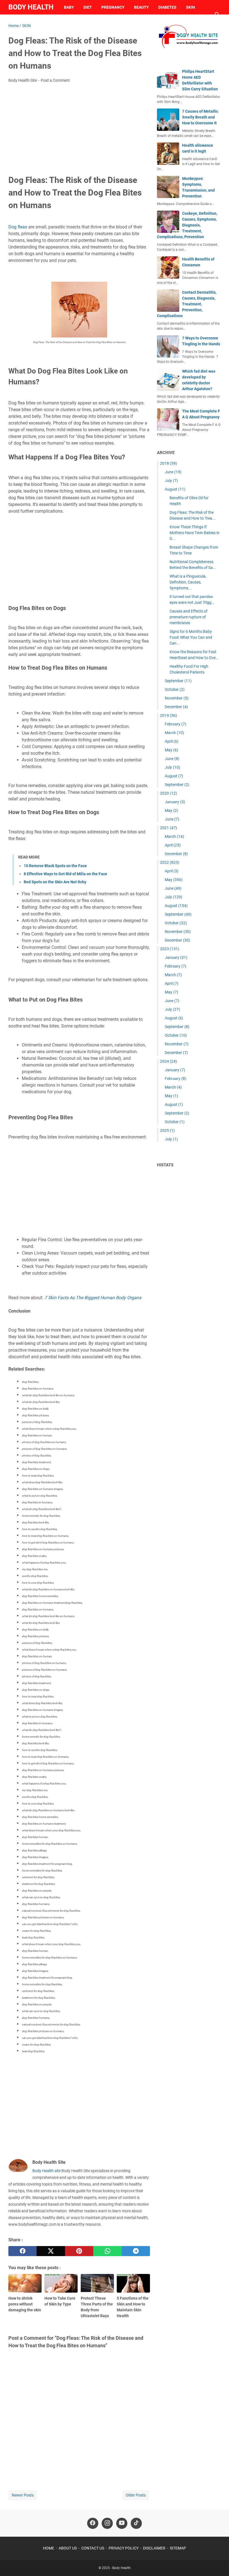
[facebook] (22, 2251)
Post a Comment (55, 80)
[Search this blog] (217, 15)
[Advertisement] (79, 129)
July (171, 481)
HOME (49, 2548)
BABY (69, 7)
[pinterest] (79, 2251)
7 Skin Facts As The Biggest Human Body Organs (93, 1298)
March (174, 733)
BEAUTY (141, 7)
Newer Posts (23, 2495)
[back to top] (218, 2563)
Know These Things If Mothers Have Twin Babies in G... (195, 533)
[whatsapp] (107, 2251)
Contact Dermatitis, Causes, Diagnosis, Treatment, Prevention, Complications (187, 304)
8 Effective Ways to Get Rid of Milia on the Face (65, 874)
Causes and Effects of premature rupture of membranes (189, 617)
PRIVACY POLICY (124, 2548)
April (172, 741)
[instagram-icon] (107, 2523)
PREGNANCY (113, 7)
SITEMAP (178, 2548)
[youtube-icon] (122, 2523)
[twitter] (51, 2251)
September (178, 681)
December (176, 707)
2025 (167, 1130)
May (171, 750)
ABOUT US (68, 2548)
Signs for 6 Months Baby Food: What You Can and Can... (191, 637)
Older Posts (136, 2495)
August (175, 489)
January (175, 802)
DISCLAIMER (154, 2548)
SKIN (190, 7)
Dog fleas (18, 227)
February (176, 724)
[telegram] (136, 2251)
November (177, 698)
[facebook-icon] (93, 2523)
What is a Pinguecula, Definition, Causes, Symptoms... (188, 582)
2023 (170, 949)
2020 (169, 793)
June (173, 472)
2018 (169, 463)
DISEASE (21, 22)
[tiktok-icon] (136, 2523)
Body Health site (46, 2171)
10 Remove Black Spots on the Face (55, 866)
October (175, 689)
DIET (88, 7)
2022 (170, 862)
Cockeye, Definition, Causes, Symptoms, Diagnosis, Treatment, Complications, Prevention (187, 225)
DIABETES (167, 7)
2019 (169, 715)
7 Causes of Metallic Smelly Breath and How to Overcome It (200, 117)
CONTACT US (93, 2548)
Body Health (31, 7)
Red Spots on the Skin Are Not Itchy (55, 882)
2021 (169, 828)
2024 (169, 1061)
